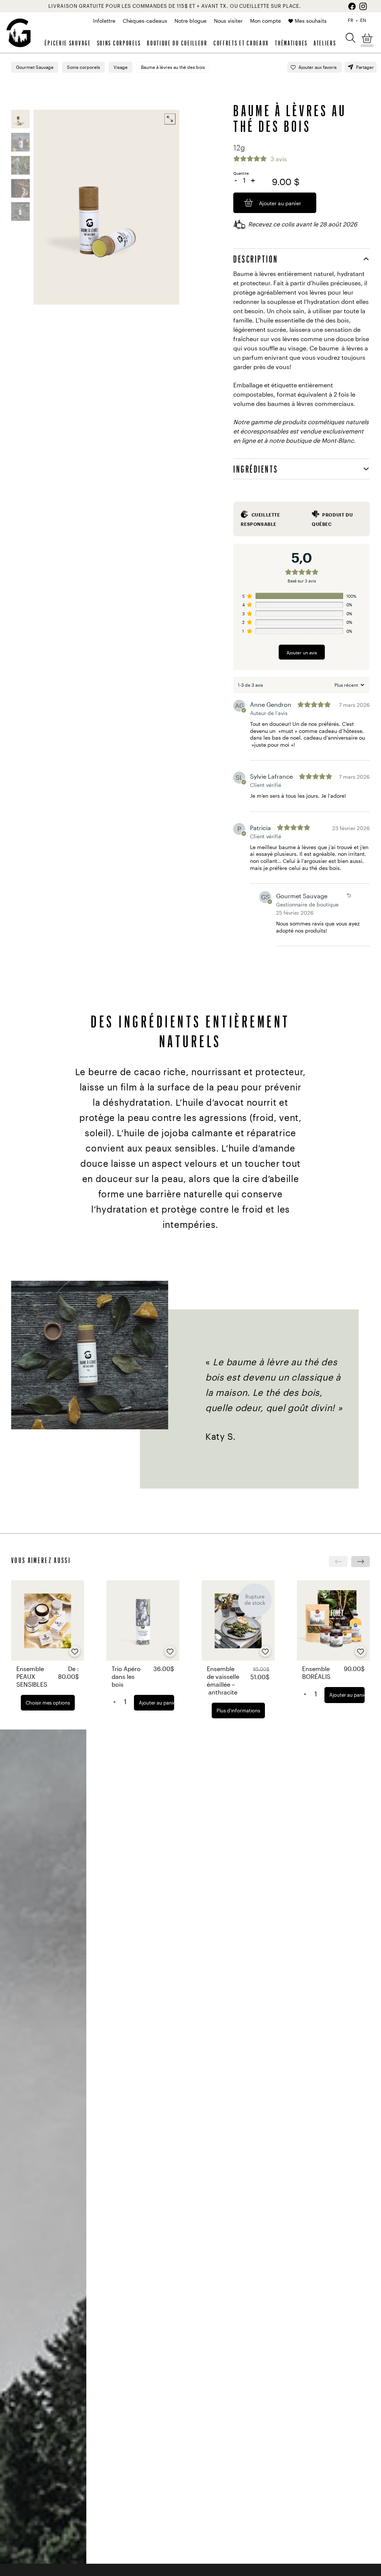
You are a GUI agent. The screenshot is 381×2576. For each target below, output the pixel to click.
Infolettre (104, 21)
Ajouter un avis (302, 652)
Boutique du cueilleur (177, 43)
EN (363, 20)
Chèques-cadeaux (145, 21)
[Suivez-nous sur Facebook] (352, 6)
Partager (365, 67)
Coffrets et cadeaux (241, 43)
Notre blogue (190, 21)
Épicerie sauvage (68, 43)
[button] (350, 37)
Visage (121, 67)
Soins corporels (119, 43)
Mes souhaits (311, 21)
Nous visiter (228, 21)
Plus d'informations (238, 1711)
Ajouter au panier (156, 1703)
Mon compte (265, 21)
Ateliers (325, 43)
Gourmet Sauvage (35, 67)
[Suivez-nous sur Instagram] (363, 6)
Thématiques (291, 43)
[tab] (302, 259)
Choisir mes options (48, 1703)
